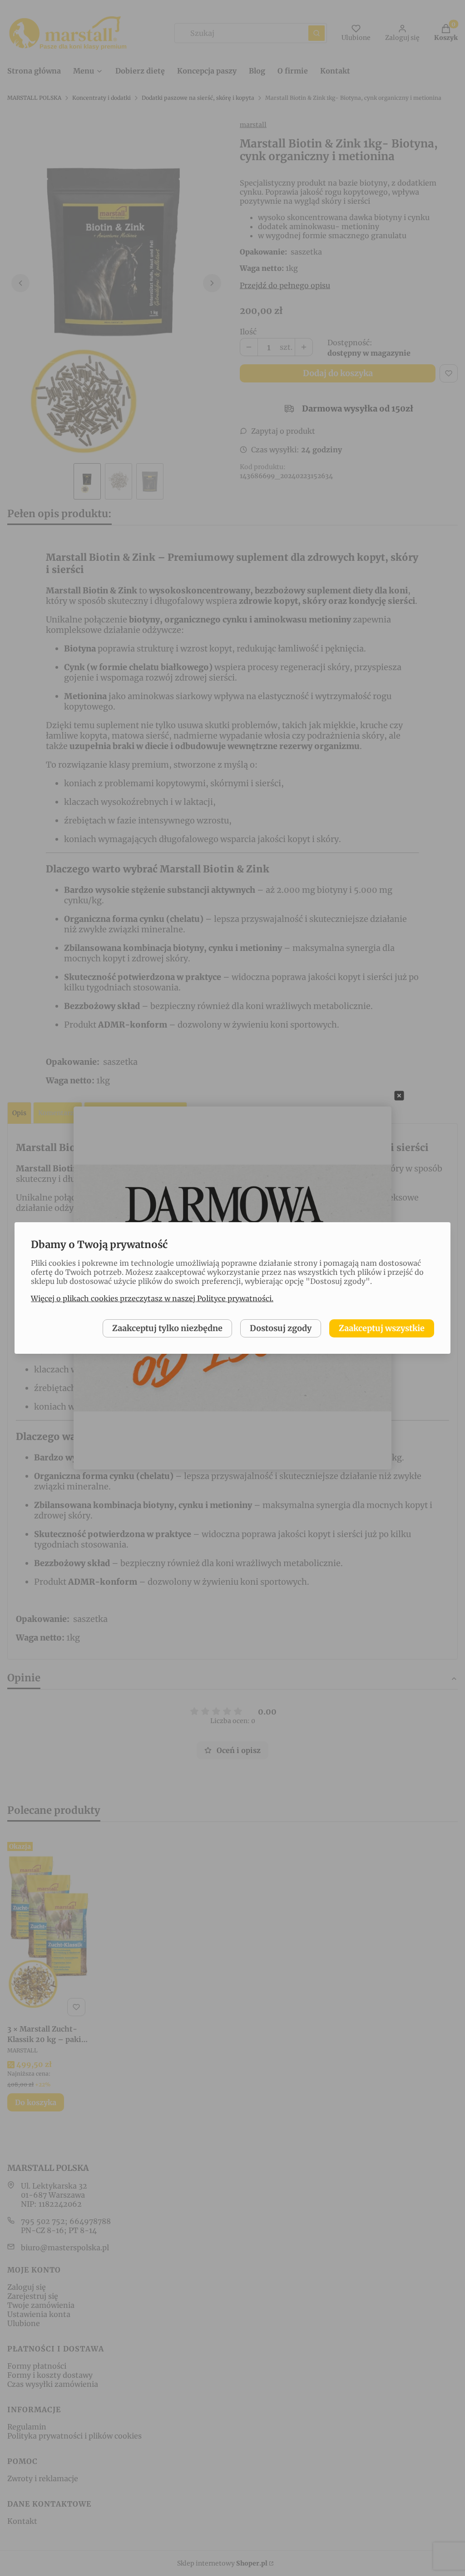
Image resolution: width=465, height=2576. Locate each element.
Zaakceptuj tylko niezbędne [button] (167, 1328)
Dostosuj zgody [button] (281, 1328)
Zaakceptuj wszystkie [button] (382, 1328)
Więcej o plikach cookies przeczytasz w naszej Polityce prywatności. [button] (152, 1298)
